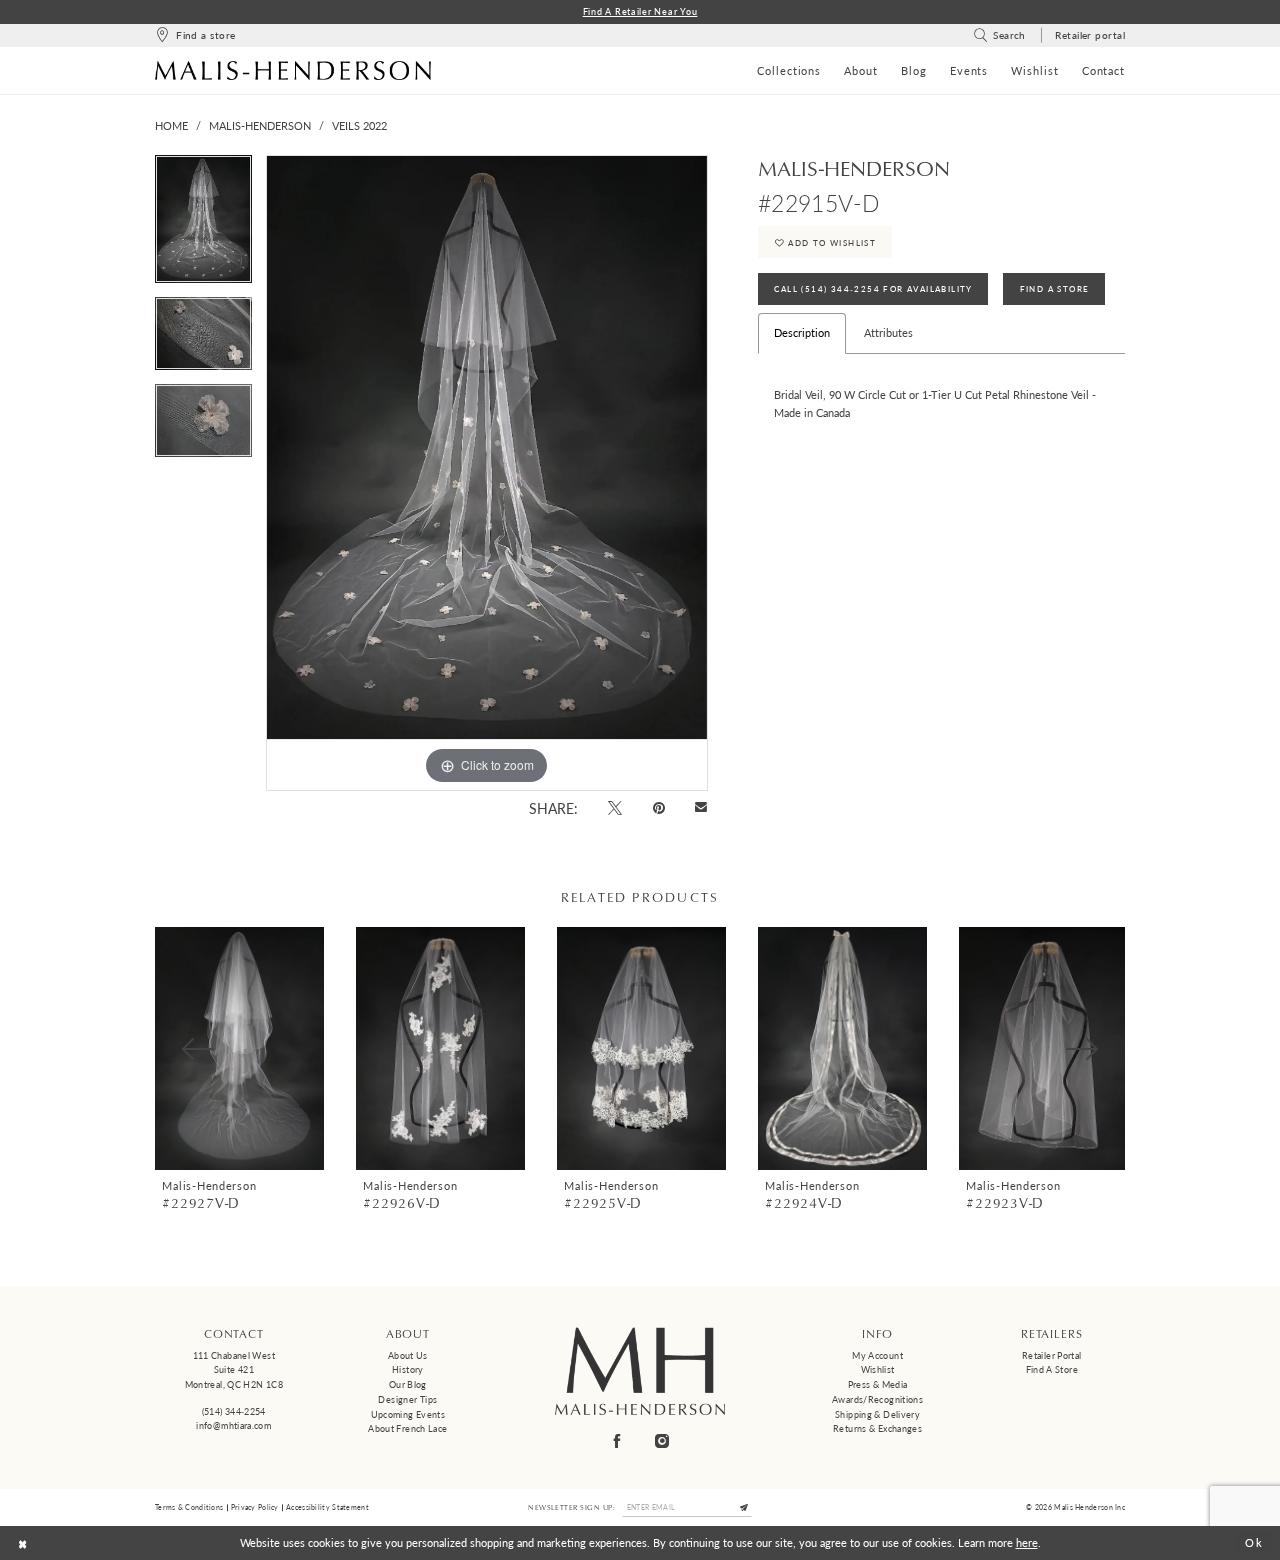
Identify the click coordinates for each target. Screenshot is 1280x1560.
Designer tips (407, 1399)
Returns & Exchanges (877, 1428)
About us (408, 1355)
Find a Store (1052, 1369)
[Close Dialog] (22, 1543)
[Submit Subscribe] (744, 1508)
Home (171, 125)
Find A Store (1055, 288)
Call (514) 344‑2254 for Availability (873, 288)
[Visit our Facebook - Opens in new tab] (618, 1440)
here (1027, 1542)
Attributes (888, 332)
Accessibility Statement (327, 1507)
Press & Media (878, 1384)
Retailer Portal (1052, 1355)
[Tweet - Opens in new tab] (615, 807)
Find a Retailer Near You (640, 11)
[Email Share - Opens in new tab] (701, 808)
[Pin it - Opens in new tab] (658, 807)
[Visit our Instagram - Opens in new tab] (663, 1440)
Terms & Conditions (189, 1507)
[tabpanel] (203, 226)
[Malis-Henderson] (293, 70)
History (408, 1369)
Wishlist (878, 1369)
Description (802, 332)
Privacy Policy (255, 1507)
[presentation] (239, 1048)
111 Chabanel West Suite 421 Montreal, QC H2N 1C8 (234, 1370)
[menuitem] (195, 35)
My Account (877, 1355)
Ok (1254, 1542)
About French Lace (407, 1428)
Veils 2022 (359, 125)
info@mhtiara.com (233, 1425)
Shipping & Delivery (877, 1414)
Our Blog (408, 1384)
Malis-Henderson (260, 125)
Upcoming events (408, 1414)
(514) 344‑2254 (234, 1411)
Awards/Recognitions (877, 1399)
